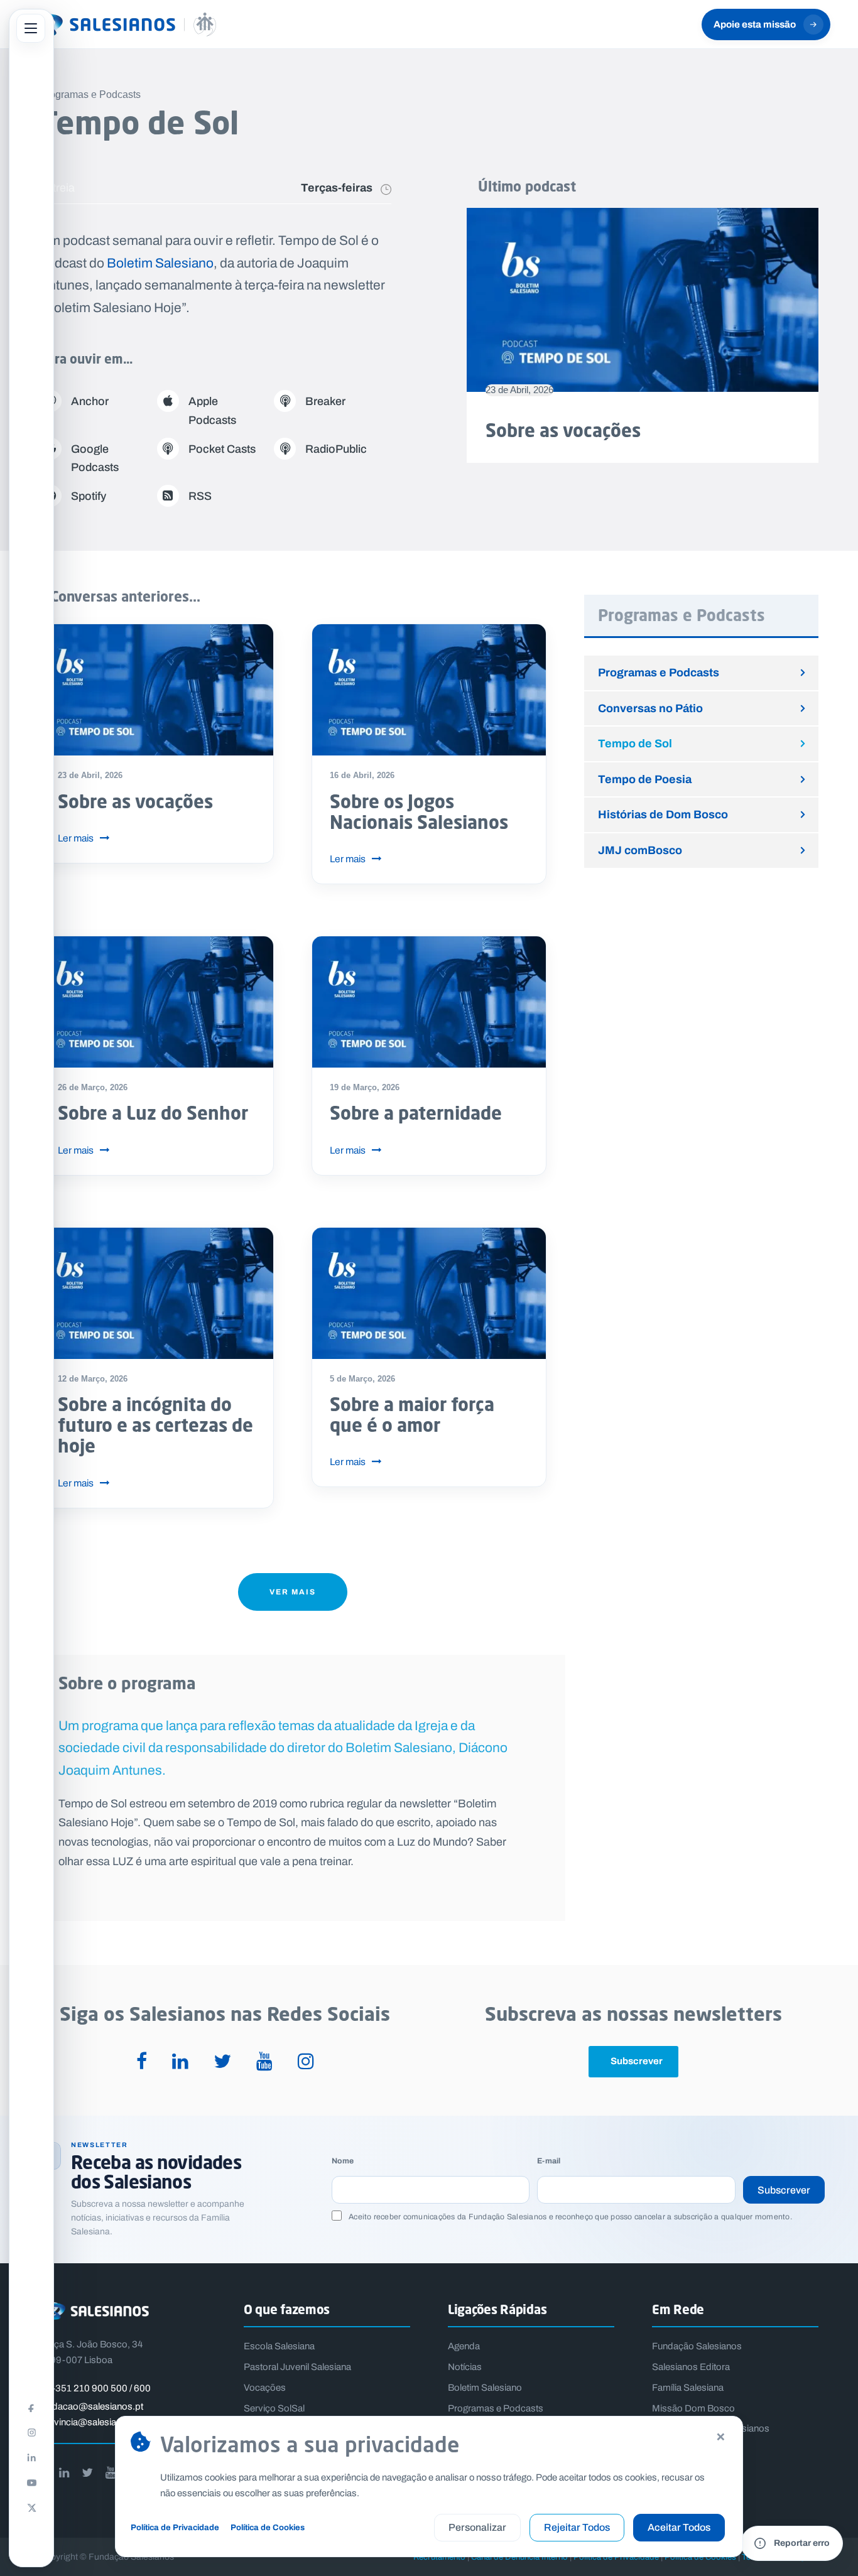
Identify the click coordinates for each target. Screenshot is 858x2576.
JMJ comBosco (640, 850)
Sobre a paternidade (416, 1113)
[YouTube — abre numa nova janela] (31, 2482)
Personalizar (477, 2527)
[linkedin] (180, 2062)
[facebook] (142, 2062)
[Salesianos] (122, 24)
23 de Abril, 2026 (519, 390)
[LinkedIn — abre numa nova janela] (31, 2457)
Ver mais (293, 1592)
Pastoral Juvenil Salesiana (297, 2367)
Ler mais (76, 838)
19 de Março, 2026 (365, 1087)
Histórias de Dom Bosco (663, 814)
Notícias (465, 2367)
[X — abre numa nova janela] (31, 2508)
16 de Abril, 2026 (362, 775)
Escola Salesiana (279, 2346)
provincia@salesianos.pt (91, 2422)
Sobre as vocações (563, 430)
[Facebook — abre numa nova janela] (31, 2407)
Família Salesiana (688, 2388)
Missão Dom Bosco (693, 2408)
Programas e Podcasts (659, 672)
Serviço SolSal (274, 2408)
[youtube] (264, 2062)
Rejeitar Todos (577, 2527)
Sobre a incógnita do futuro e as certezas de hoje (155, 1425)
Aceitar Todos (679, 2527)
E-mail (549, 2161)
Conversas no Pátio (650, 708)
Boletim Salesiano (160, 263)
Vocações (265, 2388)
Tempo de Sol (635, 743)
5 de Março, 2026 (362, 1379)
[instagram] (306, 2062)
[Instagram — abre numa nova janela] (31, 2432)
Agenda (464, 2346)
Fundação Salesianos (697, 2346)
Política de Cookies (268, 2527)
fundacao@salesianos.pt (91, 2406)
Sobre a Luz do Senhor (153, 1113)
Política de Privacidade (175, 2527)
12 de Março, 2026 (93, 1379)
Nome (343, 2161)
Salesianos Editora (691, 2367)
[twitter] (222, 2062)
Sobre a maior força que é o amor (412, 1415)
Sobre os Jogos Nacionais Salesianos (419, 812)
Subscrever (784, 2190)
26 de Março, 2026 (93, 1087)
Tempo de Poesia (645, 779)
